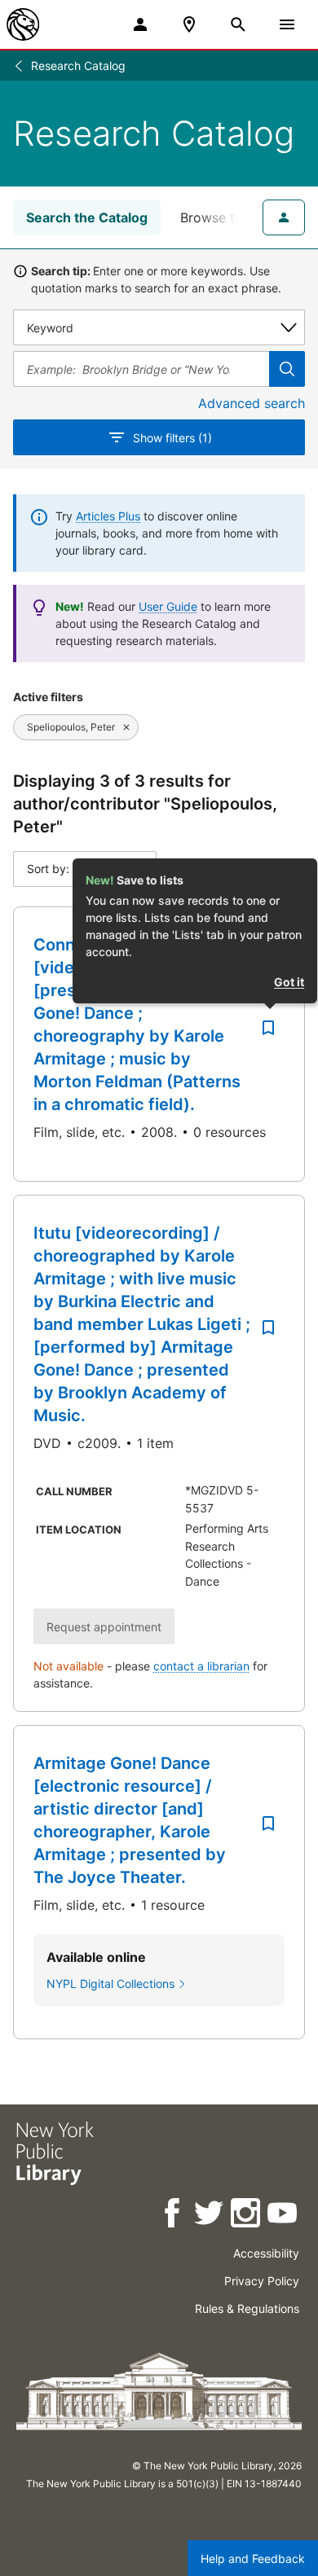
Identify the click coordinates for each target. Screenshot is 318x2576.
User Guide (168, 606)
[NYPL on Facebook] (173, 2216)
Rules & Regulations (247, 2308)
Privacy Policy (262, 2281)
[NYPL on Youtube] (283, 2216)
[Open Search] (238, 24)
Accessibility (266, 2253)
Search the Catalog (87, 217)
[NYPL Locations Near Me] (189, 24)
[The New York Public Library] (23, 24)
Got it (289, 982)
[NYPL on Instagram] (247, 2216)
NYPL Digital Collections (110, 1984)
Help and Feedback (253, 2558)
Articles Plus (108, 516)
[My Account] (140, 24)
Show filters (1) (172, 438)
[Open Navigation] (287, 24)
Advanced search (252, 403)
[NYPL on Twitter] (210, 2216)
